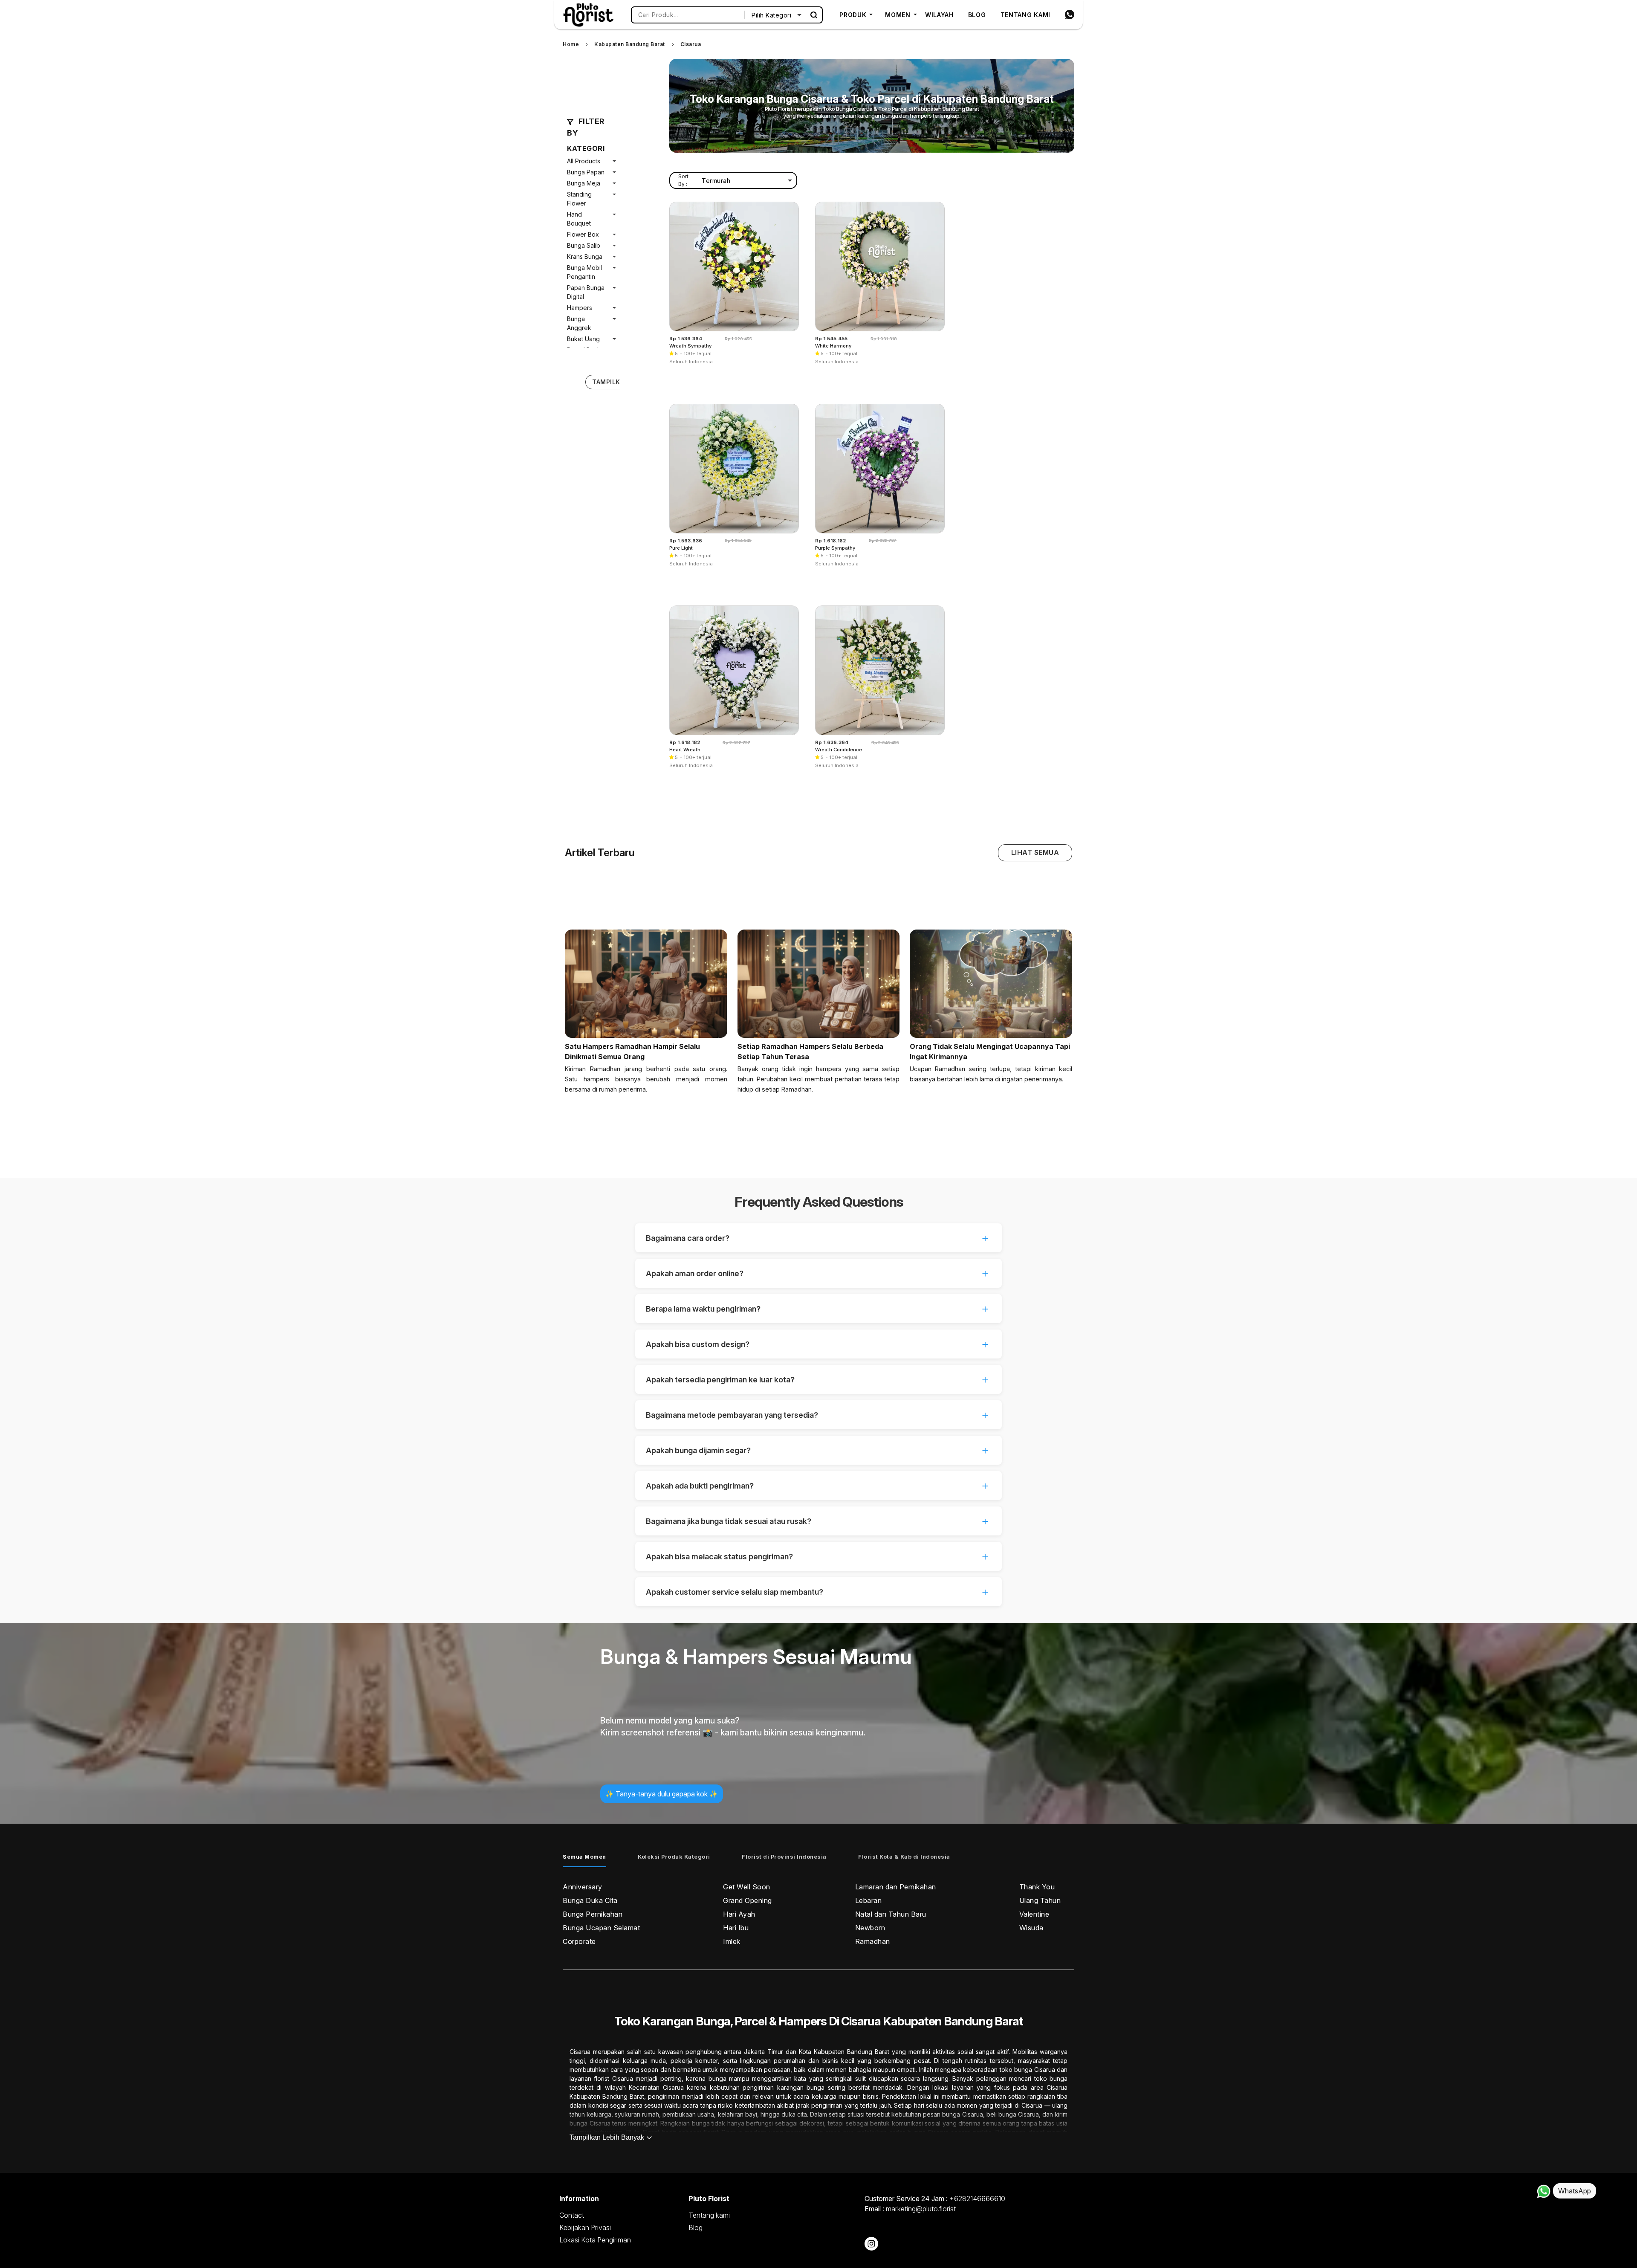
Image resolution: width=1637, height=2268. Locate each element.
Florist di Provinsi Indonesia (784, 1857)
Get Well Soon (747, 1887)
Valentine (1034, 1914)
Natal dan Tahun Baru (891, 1914)
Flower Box (583, 234)
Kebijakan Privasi (585, 2227)
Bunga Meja (584, 183)
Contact (572, 2215)
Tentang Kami (1025, 15)
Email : (910, 2209)
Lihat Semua (1035, 852)
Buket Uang (583, 339)
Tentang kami (709, 2215)
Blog (977, 15)
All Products (584, 161)
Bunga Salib (584, 245)
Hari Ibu (736, 1928)
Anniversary (583, 1887)
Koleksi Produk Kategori (674, 1857)
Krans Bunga (585, 256)
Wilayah (939, 15)
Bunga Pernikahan (593, 1914)
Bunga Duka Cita (590, 1900)
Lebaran (869, 1900)
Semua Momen (584, 1857)
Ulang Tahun (1040, 1900)
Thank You (1037, 1887)
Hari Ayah (739, 1914)
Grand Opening (748, 1900)
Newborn (870, 1928)
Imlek (732, 1941)
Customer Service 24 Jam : (935, 2198)
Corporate (579, 1941)
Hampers (580, 308)
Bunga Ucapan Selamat (601, 1928)
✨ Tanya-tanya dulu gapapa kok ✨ (662, 1794)
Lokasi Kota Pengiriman (595, 2240)
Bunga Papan (586, 172)
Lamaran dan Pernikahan (896, 1887)
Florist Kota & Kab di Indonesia (904, 1857)
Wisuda (1031, 1928)
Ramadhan (873, 1941)
